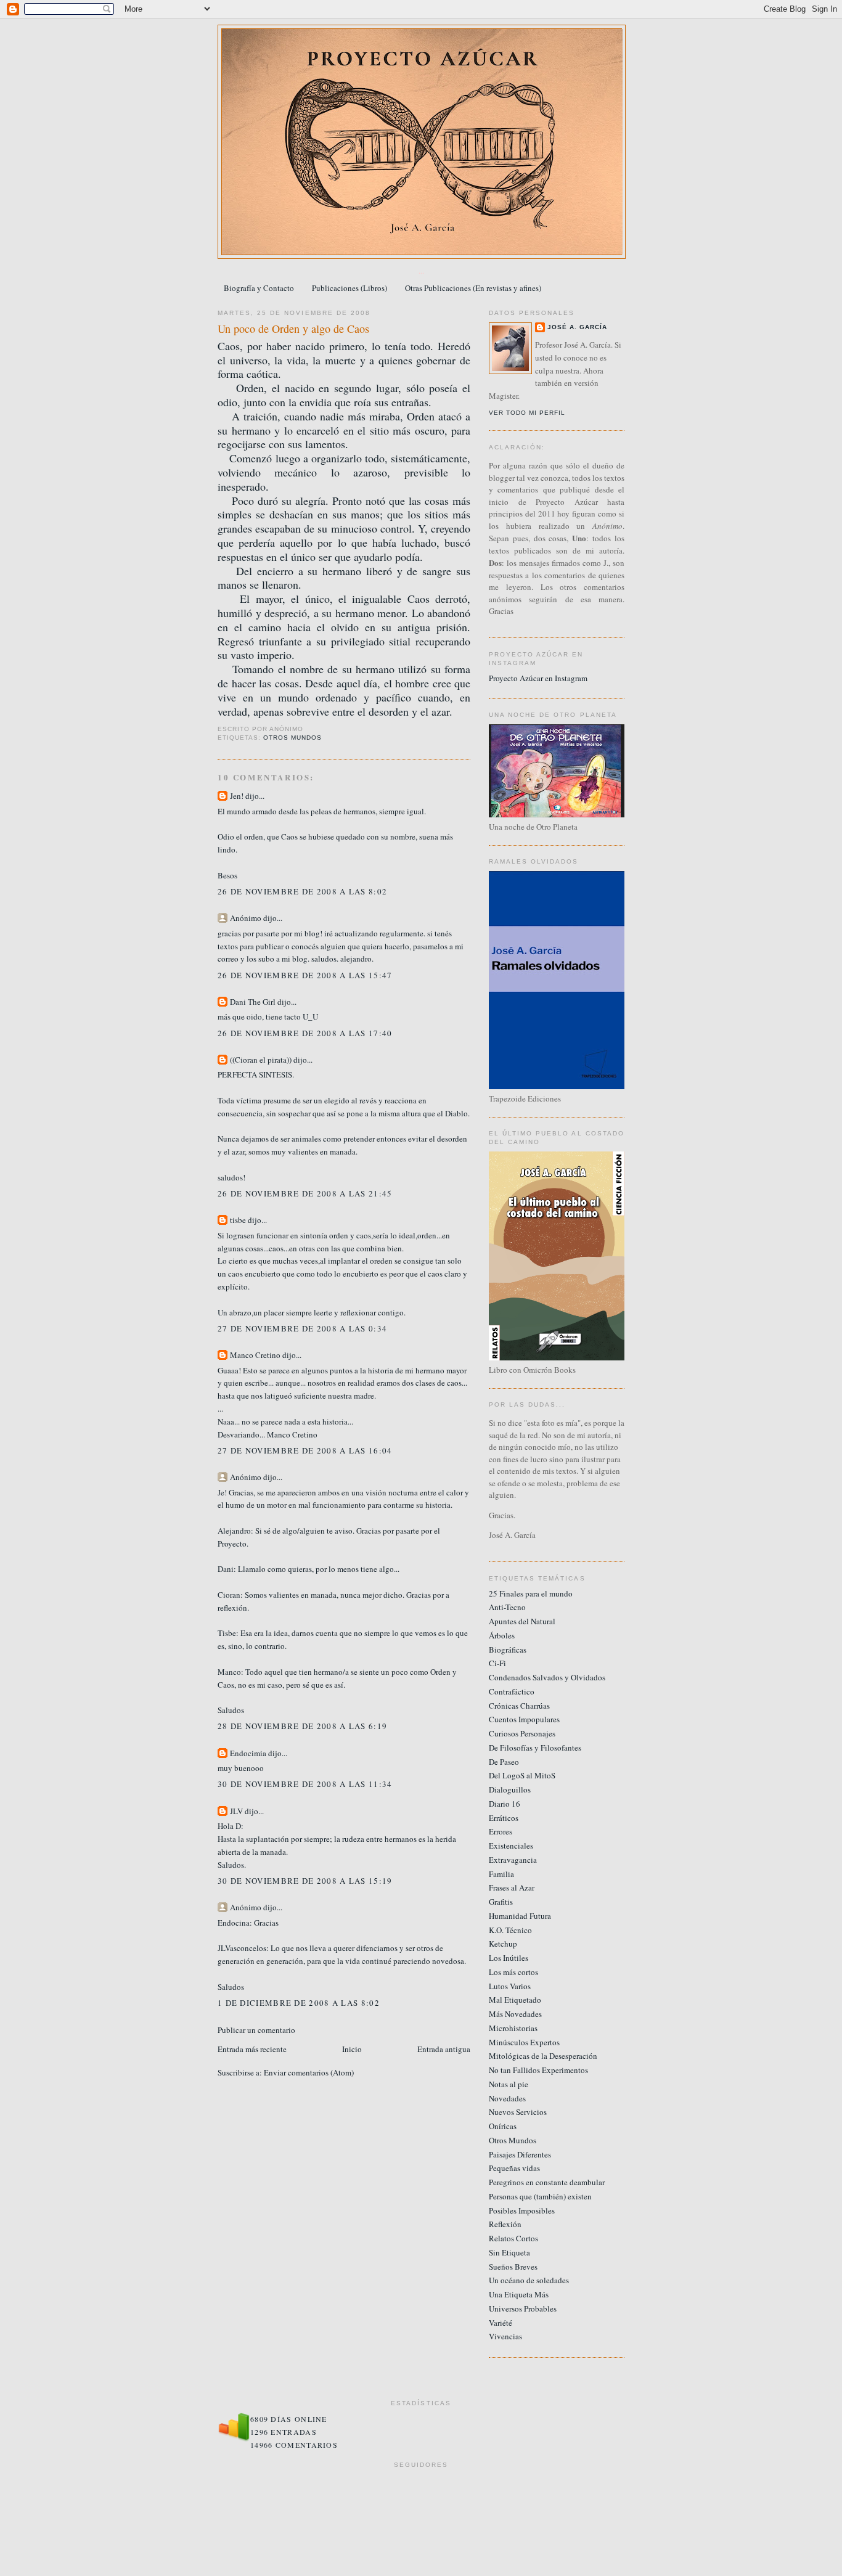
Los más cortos (513, 1972)
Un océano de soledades (529, 2280)
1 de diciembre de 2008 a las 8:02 (299, 2003)
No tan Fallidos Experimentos (538, 2070)
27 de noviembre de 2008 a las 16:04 (305, 1450)
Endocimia (248, 1753)
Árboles (502, 1635)
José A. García (577, 327)
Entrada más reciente (252, 2049)
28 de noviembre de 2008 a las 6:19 (302, 1726)
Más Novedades (515, 2014)
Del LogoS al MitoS (522, 1775)
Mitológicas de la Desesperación (543, 2056)
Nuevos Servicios (518, 2112)
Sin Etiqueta (509, 2252)
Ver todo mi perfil (527, 413)
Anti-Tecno (507, 1607)
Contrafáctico (512, 1691)
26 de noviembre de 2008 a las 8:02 (302, 891)
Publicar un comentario (256, 2030)
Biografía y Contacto (259, 288)
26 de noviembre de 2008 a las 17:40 (305, 1033)
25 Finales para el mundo (531, 1593)
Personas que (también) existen (540, 2196)
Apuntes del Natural (522, 1621)
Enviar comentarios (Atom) (309, 2072)
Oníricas (503, 2126)
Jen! (237, 796)
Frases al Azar (512, 1887)
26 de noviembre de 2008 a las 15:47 (305, 975)
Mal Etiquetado (515, 2000)
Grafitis (501, 1902)
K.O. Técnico (510, 1930)
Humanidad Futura (520, 1916)
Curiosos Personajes (522, 1733)
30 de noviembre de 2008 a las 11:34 (305, 1784)
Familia (501, 1874)
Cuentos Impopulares (524, 1719)
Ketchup (503, 1944)
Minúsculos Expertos (524, 2042)
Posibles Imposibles (522, 2210)
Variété (501, 2323)
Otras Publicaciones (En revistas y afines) (473, 288)
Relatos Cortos (513, 2238)
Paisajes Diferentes (520, 2154)
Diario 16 (505, 1804)
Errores (501, 1831)
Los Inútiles (509, 1958)
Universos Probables (523, 2308)
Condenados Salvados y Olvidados (547, 1677)
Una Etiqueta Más (519, 2294)
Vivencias (505, 2336)
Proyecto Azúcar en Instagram (538, 678)
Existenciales (511, 1846)
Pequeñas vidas (514, 2168)
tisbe (238, 1220)
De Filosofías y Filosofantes (535, 1748)
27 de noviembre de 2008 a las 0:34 (302, 1328)
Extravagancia (513, 1860)
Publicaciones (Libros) (349, 288)
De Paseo (504, 1762)
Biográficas (508, 1650)
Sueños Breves (513, 2267)
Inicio (352, 2049)
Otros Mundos (292, 738)
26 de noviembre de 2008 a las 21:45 (305, 1193)
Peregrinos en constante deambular (547, 2182)
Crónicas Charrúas (519, 1706)
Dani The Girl (253, 1002)
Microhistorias (513, 2028)
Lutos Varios (510, 1986)
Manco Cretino (255, 1355)
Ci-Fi (497, 1663)
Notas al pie (509, 2084)
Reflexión (505, 2224)
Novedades (507, 2098)
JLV (236, 1811)
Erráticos (504, 1818)
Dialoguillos (510, 1789)
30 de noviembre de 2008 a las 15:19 (305, 1881)
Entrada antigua (444, 2049)
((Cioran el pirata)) (261, 1060)
